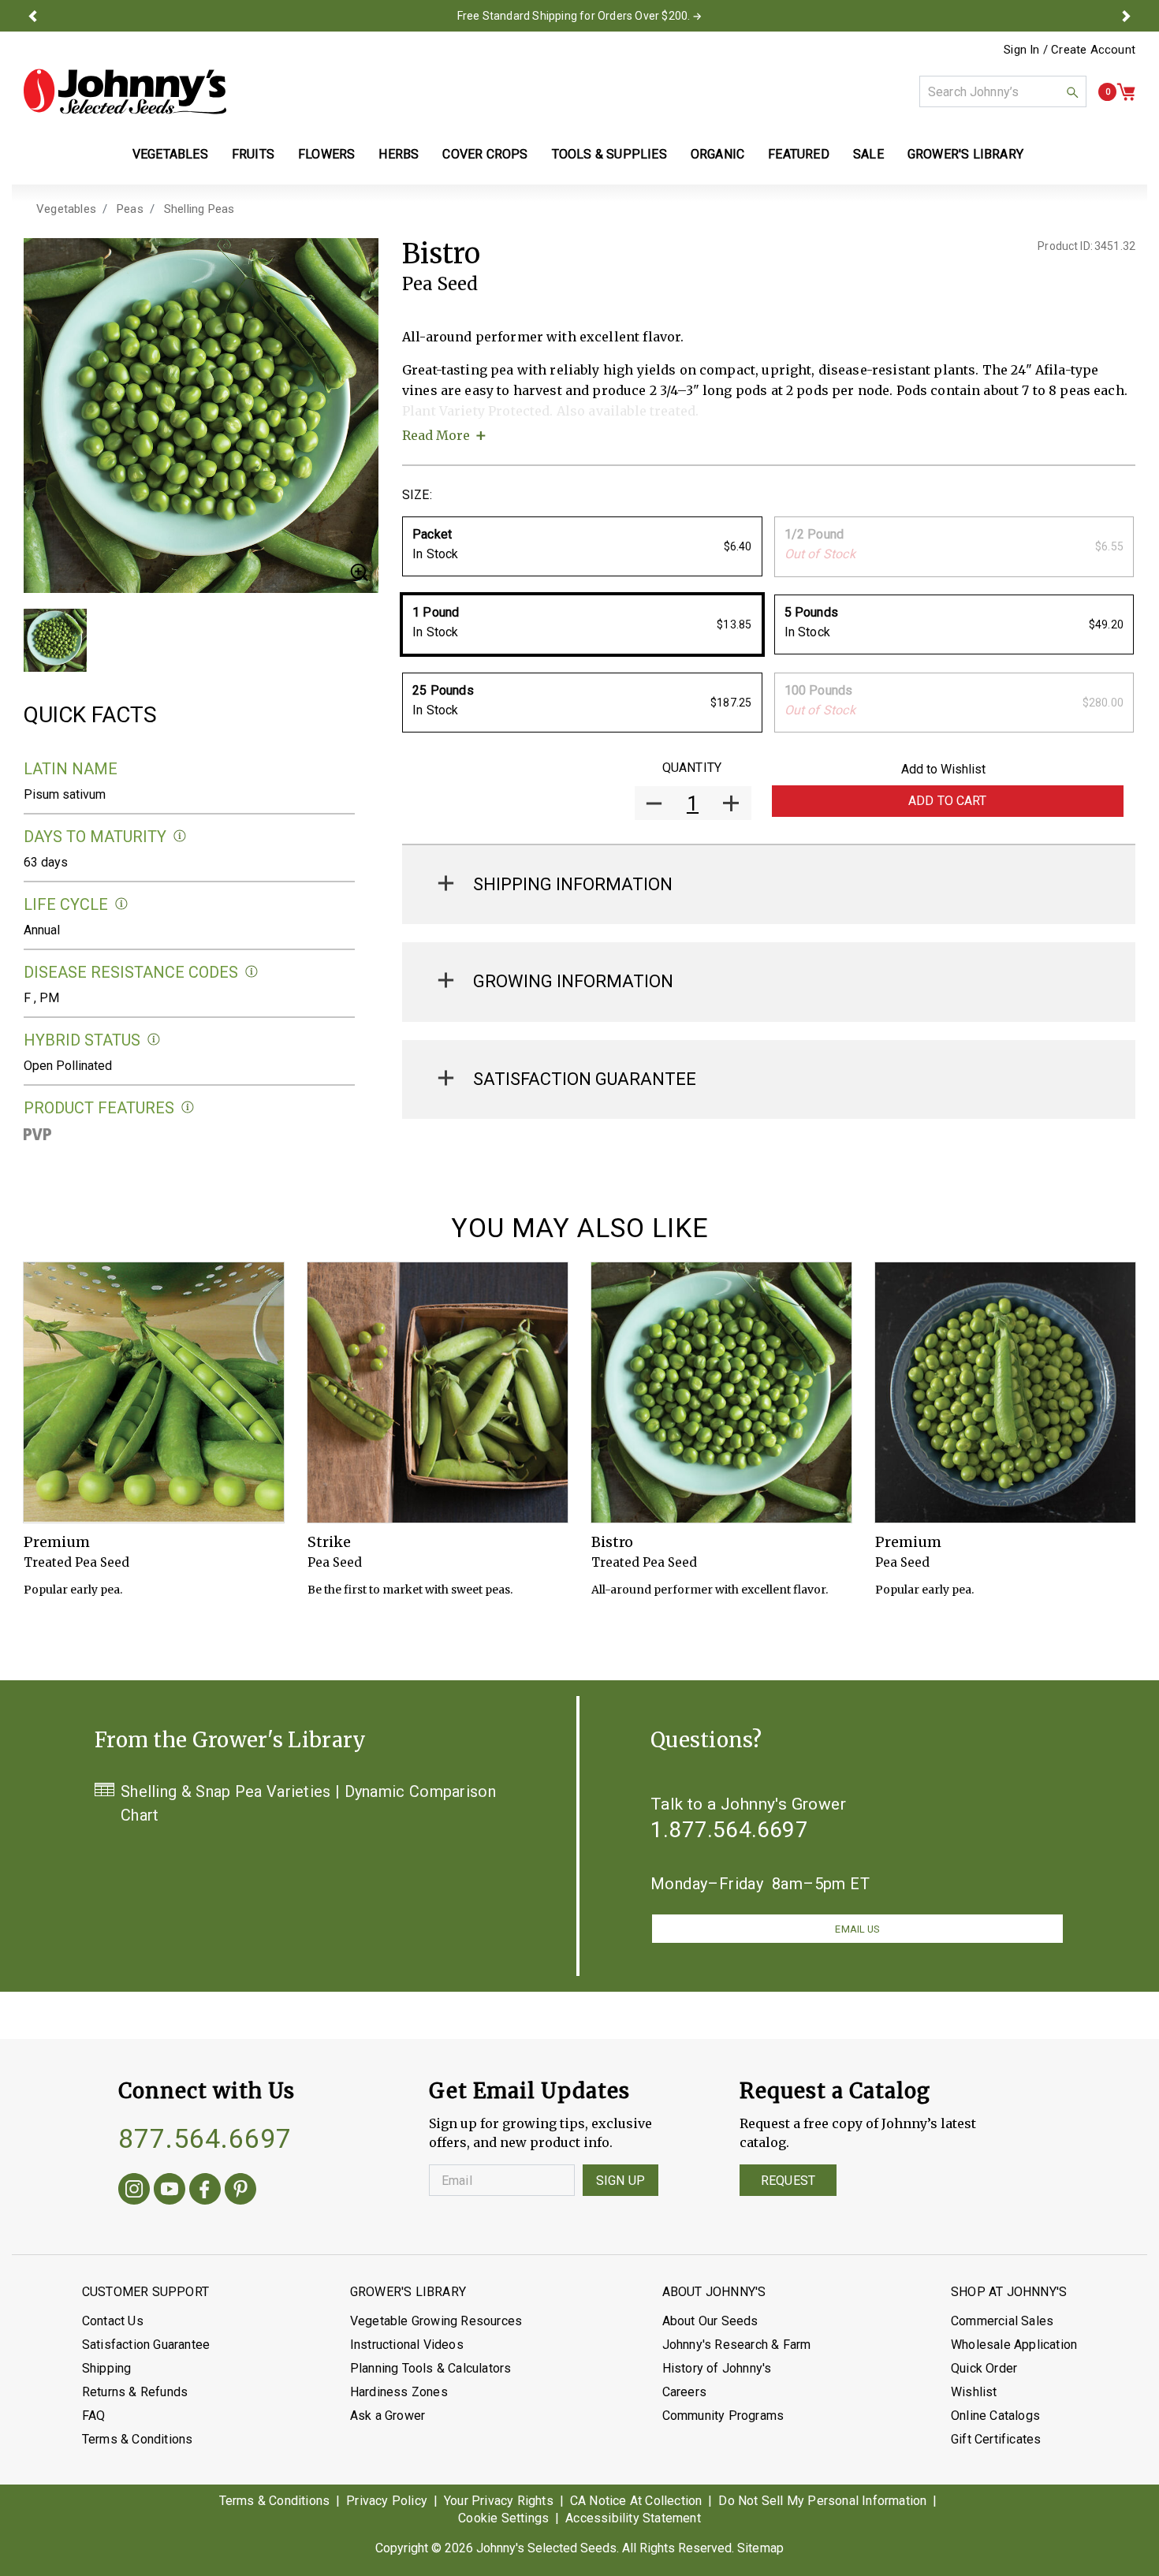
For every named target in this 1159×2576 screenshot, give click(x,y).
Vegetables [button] (170, 154)
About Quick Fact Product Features (188, 1107)
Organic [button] (717, 154)
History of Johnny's (717, 2368)
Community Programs (723, 2416)
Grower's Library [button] (967, 154)
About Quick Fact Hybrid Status (154, 1040)
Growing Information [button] (573, 981)
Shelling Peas (199, 209)
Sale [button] (868, 154)
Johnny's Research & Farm (737, 2345)
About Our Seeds (710, 2321)
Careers (684, 2392)
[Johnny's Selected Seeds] (125, 91)
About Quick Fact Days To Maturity (180, 836)
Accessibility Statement (633, 2518)
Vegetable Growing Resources (436, 2321)
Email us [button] (857, 1929)
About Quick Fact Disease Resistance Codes (252, 972)
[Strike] (438, 1392)
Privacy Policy (387, 2501)
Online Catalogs (995, 2416)
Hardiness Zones (399, 2392)
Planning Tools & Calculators (431, 2368)
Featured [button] (799, 154)
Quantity (692, 768)
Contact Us (113, 2321)
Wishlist (974, 2392)
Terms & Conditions (138, 2439)
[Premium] (154, 1392)
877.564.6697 (205, 2138)
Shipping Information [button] (573, 884)
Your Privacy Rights (499, 2501)
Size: (417, 495)
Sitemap (760, 2548)
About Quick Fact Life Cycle (122, 904)
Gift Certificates (996, 2439)
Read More (436, 435)
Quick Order (984, 2368)
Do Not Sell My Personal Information (822, 2501)
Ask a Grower (388, 2416)
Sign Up (620, 2181)
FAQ (94, 2416)
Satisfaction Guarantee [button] (585, 1079)
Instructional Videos (407, 2345)
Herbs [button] (399, 154)
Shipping (107, 2368)
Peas (130, 209)
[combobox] (1003, 91)
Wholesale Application (1014, 2345)
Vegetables (66, 209)
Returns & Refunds (135, 2392)
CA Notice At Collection (636, 2501)
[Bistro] (721, 1392)
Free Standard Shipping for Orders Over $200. (574, 16)
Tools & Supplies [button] (609, 154)
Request (788, 2181)
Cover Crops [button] (485, 154)
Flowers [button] (326, 154)
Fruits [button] (253, 154)
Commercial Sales (1002, 2321)
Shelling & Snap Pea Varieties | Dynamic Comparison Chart (308, 1803)
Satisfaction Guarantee (146, 2345)
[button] (33, 16)
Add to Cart (948, 801)
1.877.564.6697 (729, 1830)
